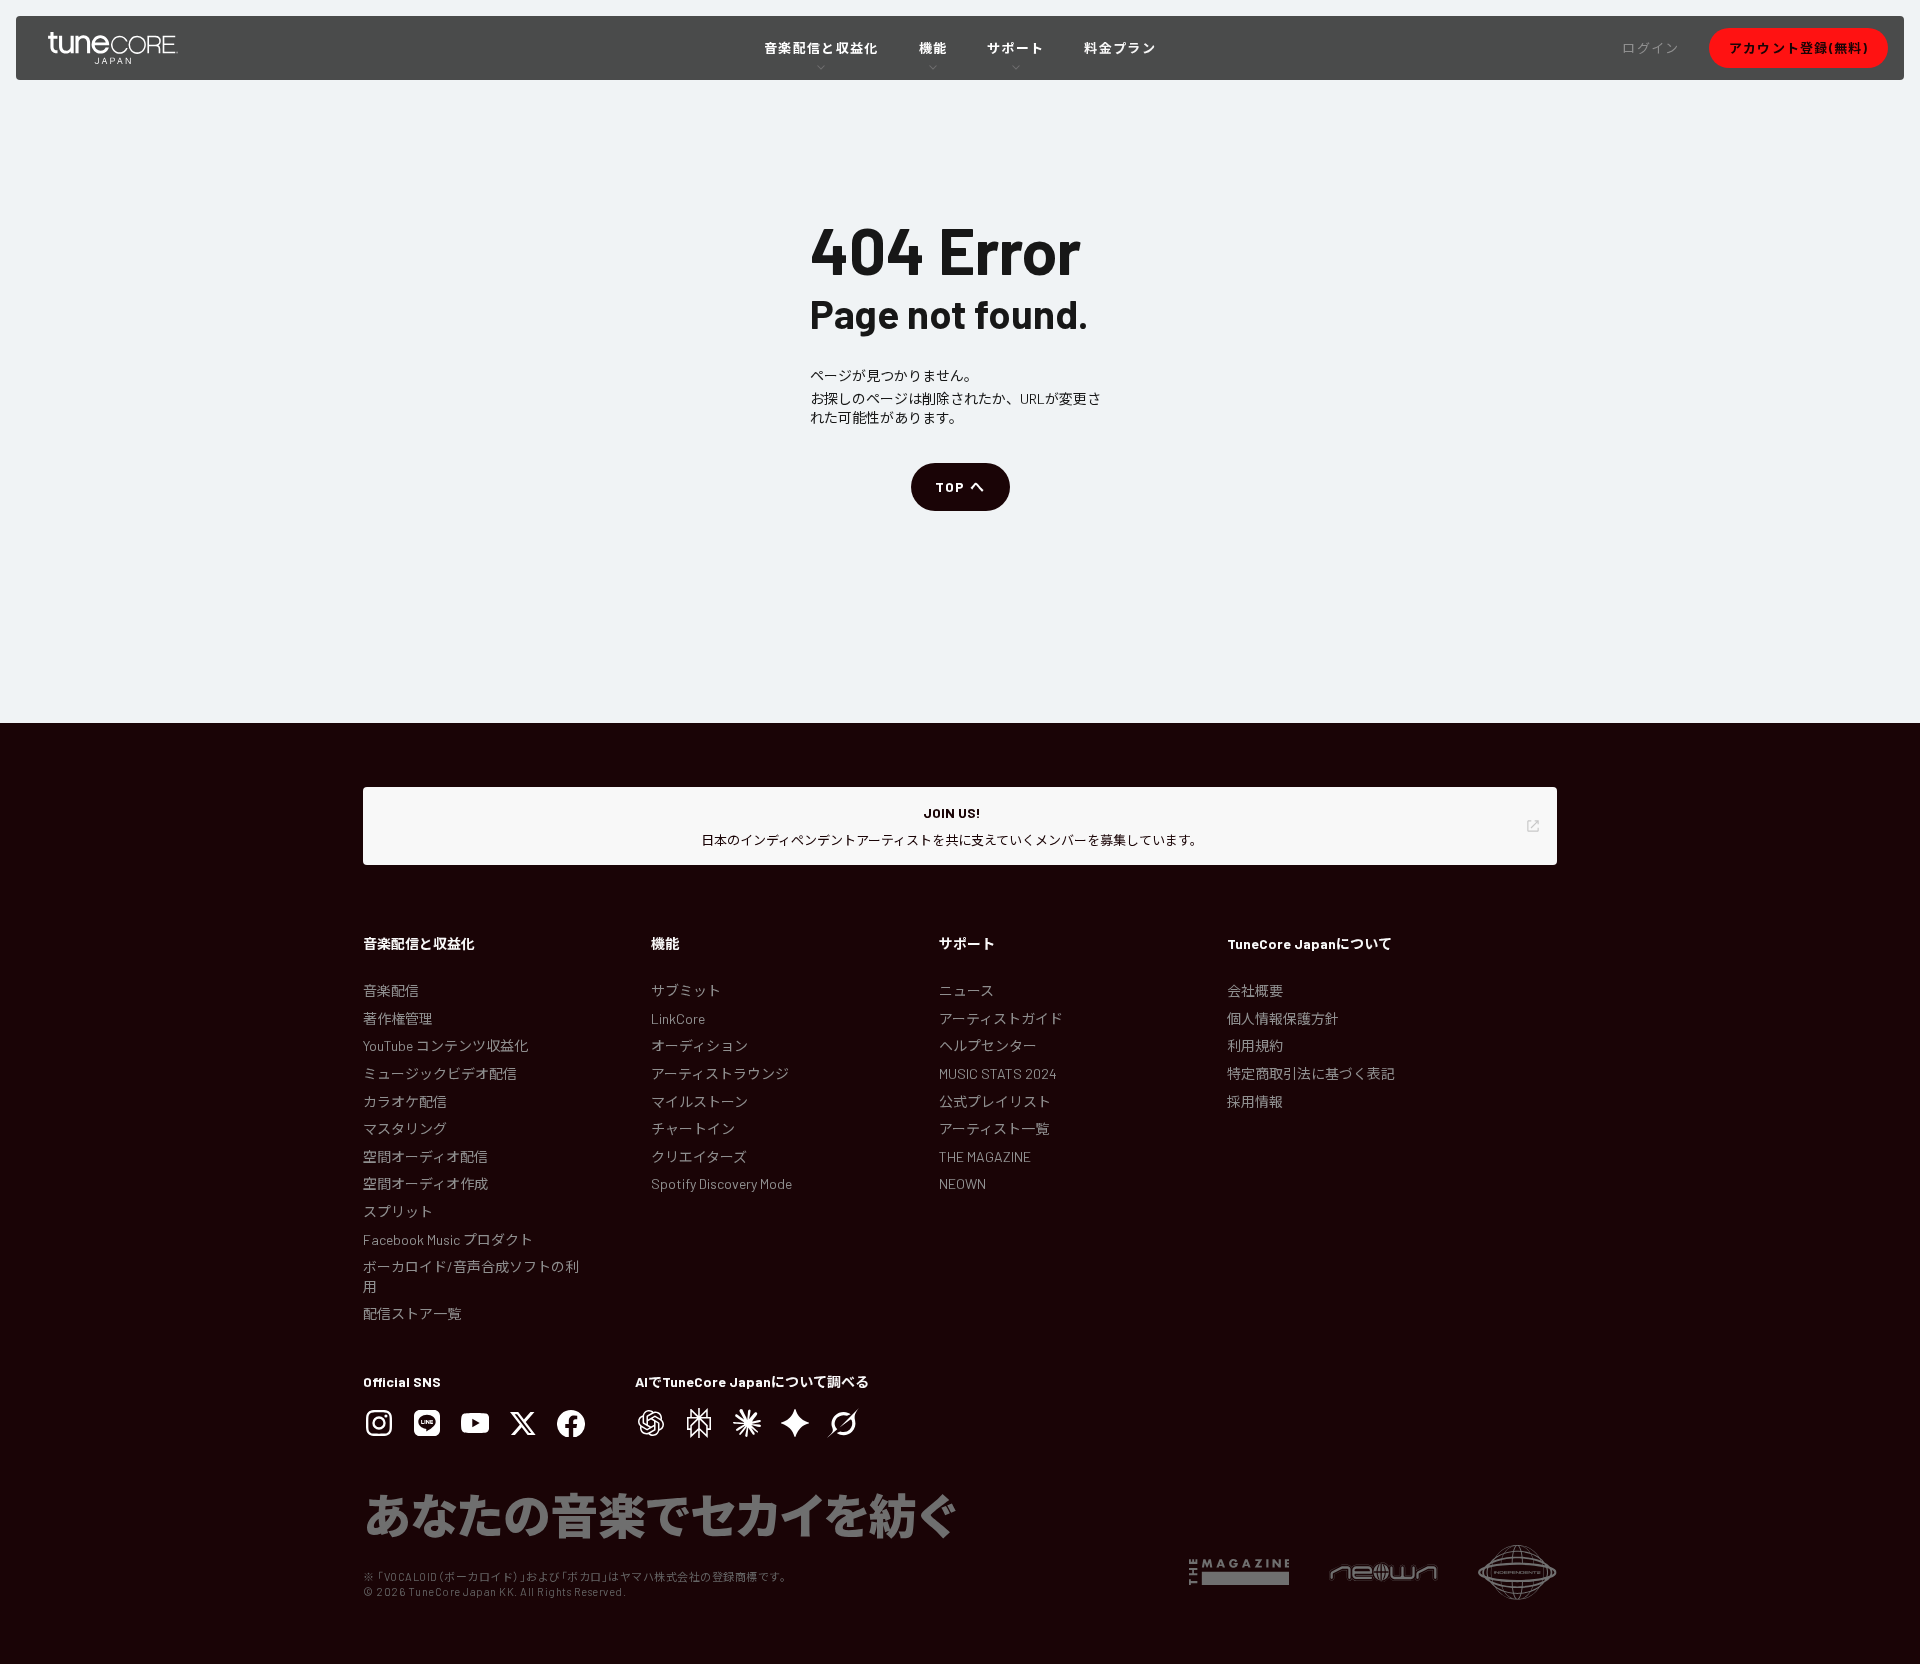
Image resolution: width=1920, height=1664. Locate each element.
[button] (1650, 48)
